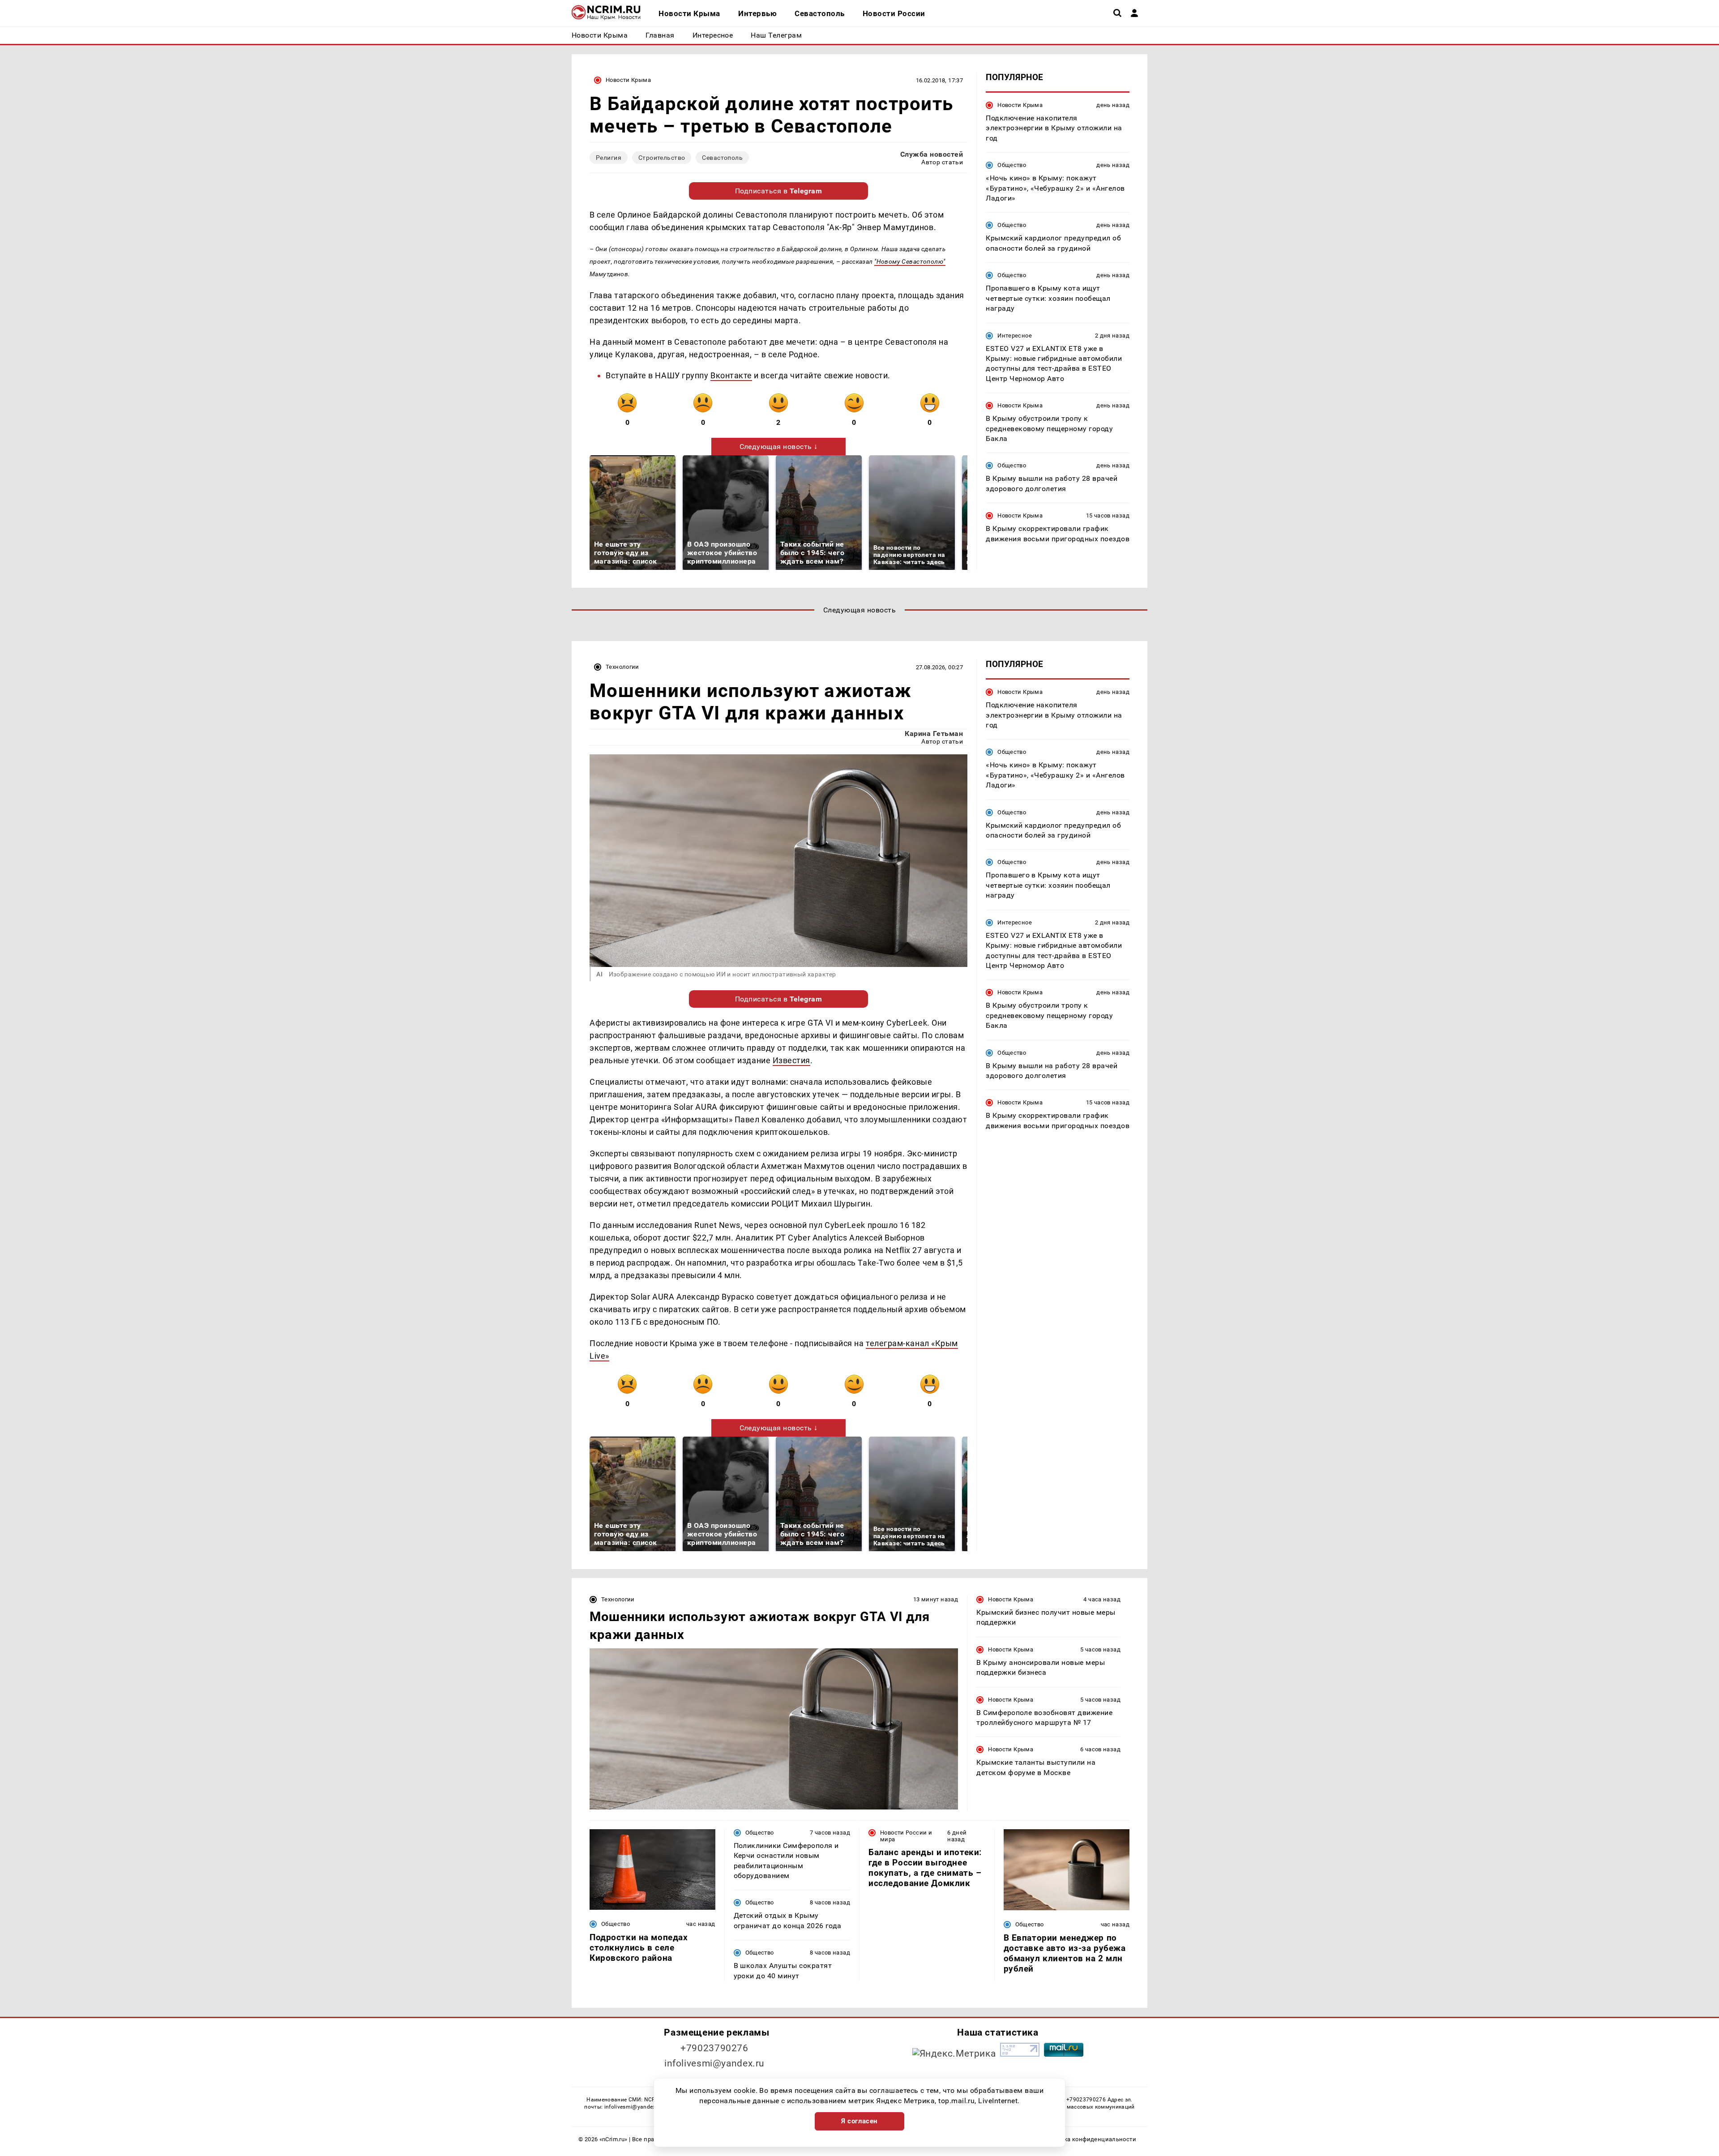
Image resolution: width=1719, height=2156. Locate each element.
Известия (791, 1060)
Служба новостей (932, 154)
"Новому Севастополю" (910, 261)
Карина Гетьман (934, 734)
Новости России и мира (906, 1836)
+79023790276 (714, 2048)
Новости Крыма (628, 80)
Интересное (1015, 336)
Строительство (662, 158)
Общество (1012, 165)
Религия (609, 158)
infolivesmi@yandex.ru (714, 2063)
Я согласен (859, 2121)
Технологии (622, 667)
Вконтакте (731, 375)
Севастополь (722, 158)
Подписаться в (779, 191)
